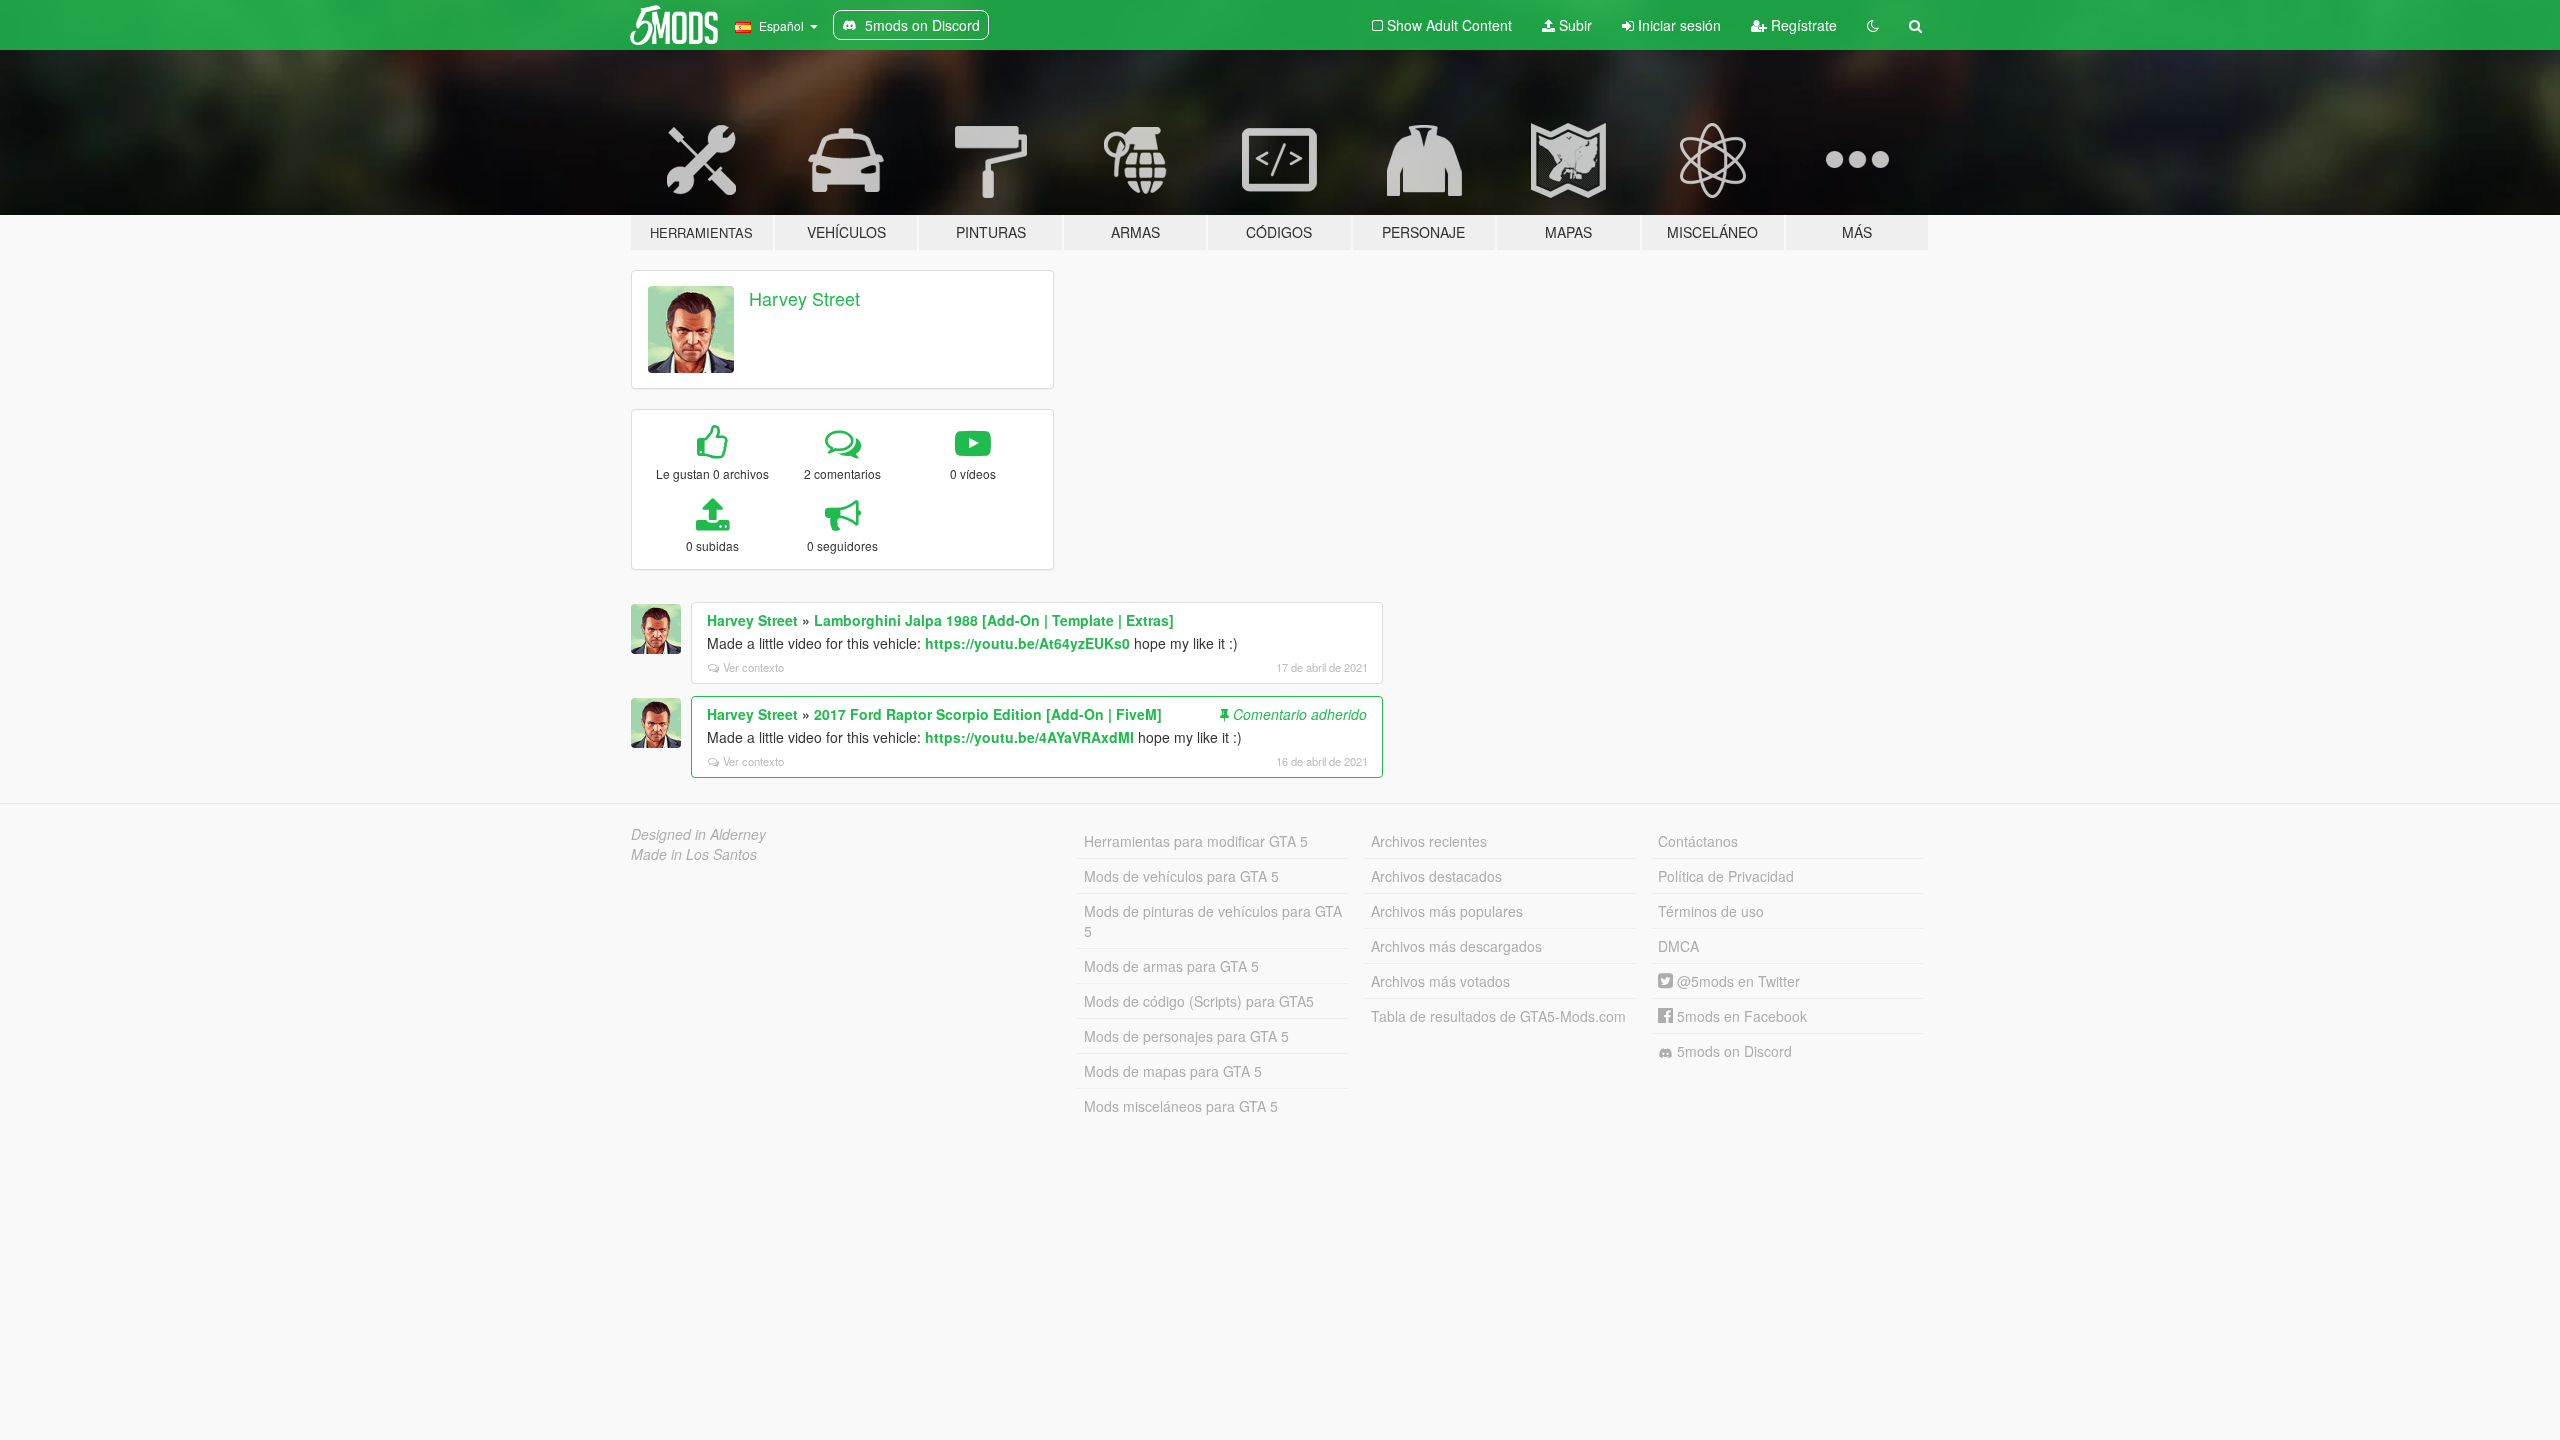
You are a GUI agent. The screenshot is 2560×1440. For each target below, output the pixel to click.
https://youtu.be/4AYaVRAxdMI (1029, 737)
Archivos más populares (1447, 911)
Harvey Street (804, 298)
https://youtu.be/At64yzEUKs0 (1027, 643)
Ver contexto (753, 667)
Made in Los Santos (694, 854)
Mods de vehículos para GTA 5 (1181, 876)
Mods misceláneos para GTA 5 (1181, 1106)
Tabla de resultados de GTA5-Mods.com (1498, 1016)
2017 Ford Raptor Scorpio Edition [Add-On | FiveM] (988, 714)
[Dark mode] (1873, 25)
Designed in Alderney (698, 834)
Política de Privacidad (1726, 876)
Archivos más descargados (1456, 946)
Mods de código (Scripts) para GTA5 (1199, 1001)
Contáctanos (1698, 841)
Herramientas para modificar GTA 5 (1196, 841)
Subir (1573, 25)
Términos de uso (1711, 911)
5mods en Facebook (1740, 1016)
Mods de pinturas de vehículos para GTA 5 (1213, 921)
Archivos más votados (1440, 981)
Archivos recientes (1429, 841)
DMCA (1678, 946)
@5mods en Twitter (1736, 981)
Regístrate (1802, 25)
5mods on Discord (1732, 1051)
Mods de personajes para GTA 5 (1186, 1036)
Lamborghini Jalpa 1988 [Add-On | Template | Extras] (994, 620)
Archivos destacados (1436, 876)
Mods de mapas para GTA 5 (1173, 1071)
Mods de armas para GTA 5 (1171, 966)
